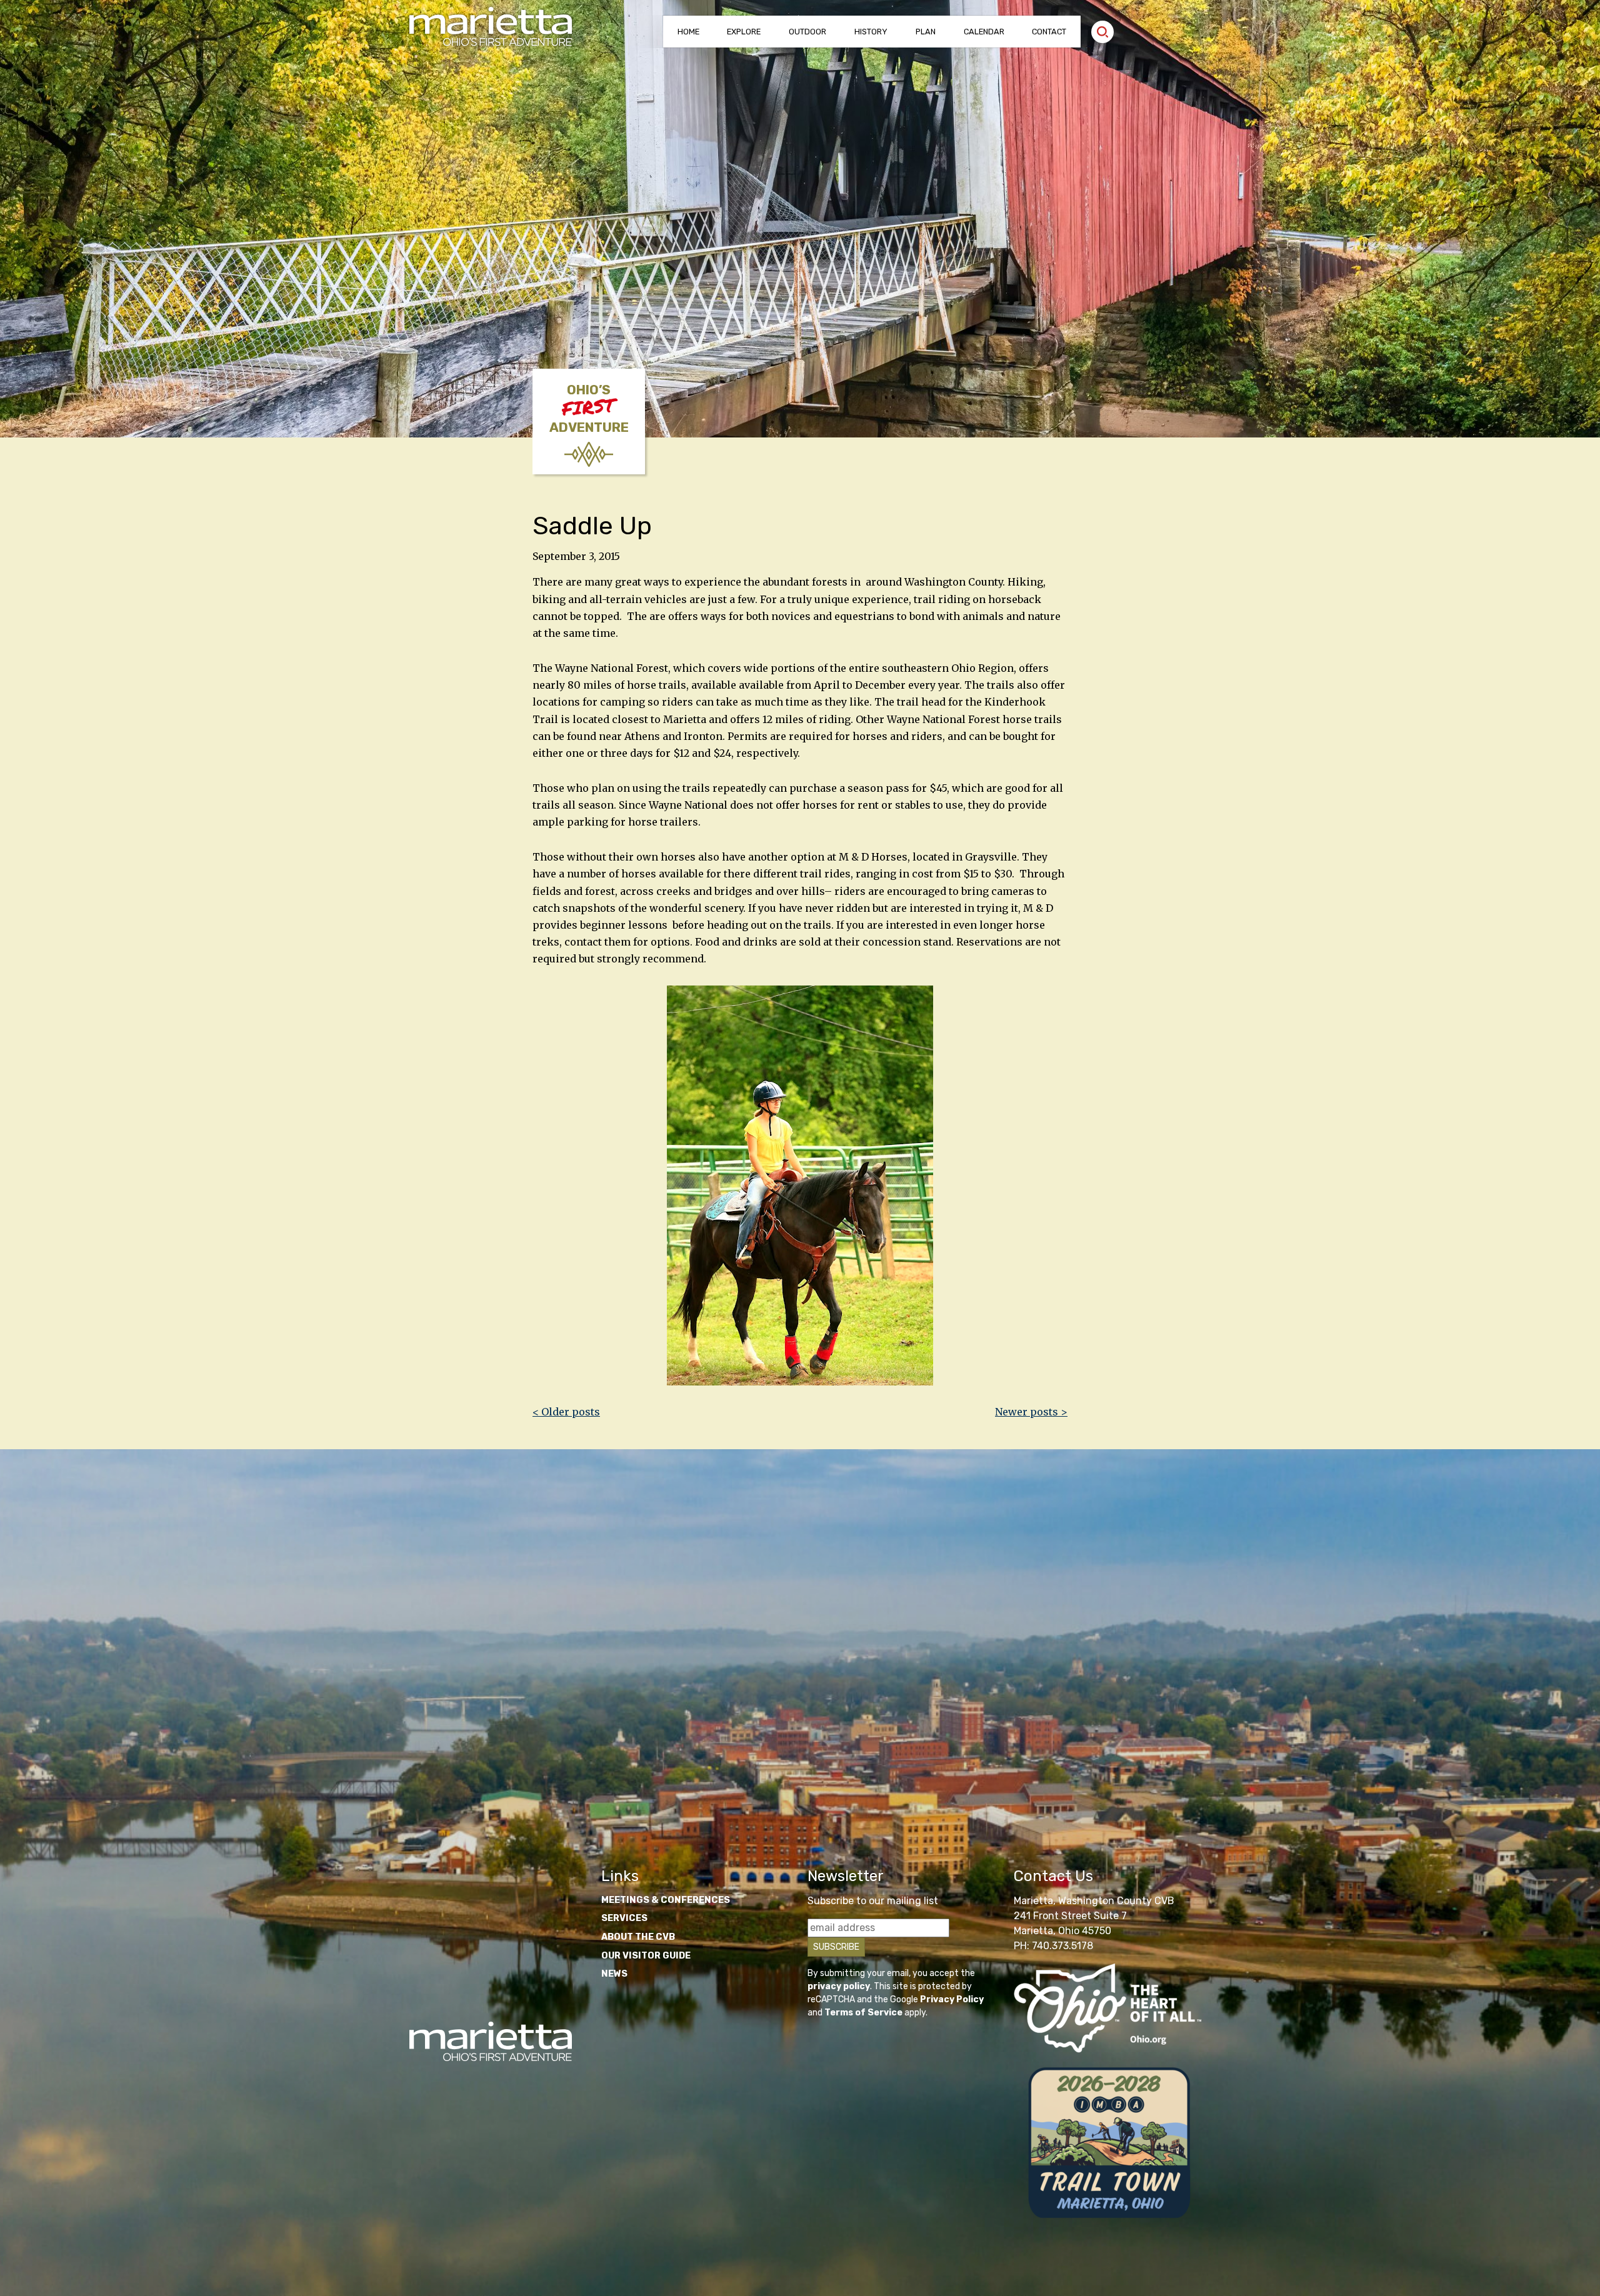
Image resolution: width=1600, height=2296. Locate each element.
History (871, 32)
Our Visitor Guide (646, 1956)
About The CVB (638, 1937)
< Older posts (566, 1412)
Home (688, 32)
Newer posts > (1031, 1412)
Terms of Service (863, 2013)
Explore (744, 32)
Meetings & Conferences (666, 1900)
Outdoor (807, 32)
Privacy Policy (952, 1999)
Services (624, 1918)
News (614, 1974)
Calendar (984, 32)
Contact (1049, 32)
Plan (926, 32)
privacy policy (839, 1986)
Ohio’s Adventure (589, 409)
